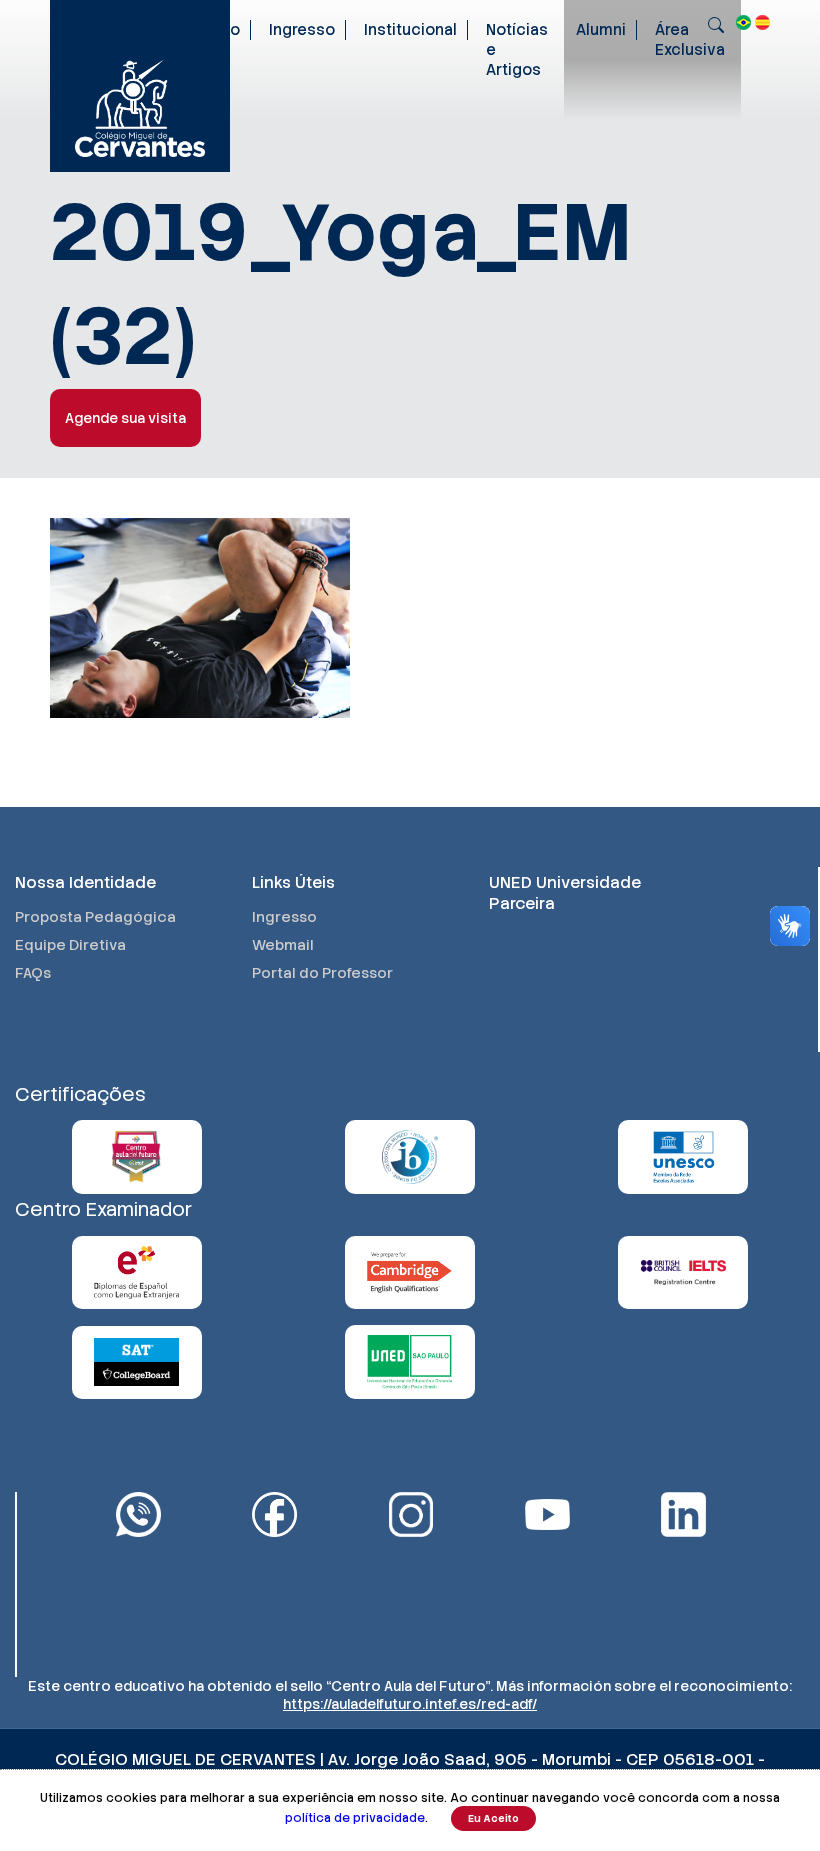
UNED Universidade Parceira (565, 893)
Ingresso (302, 30)
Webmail (283, 945)
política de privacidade (355, 1818)
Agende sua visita (125, 418)
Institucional (410, 30)
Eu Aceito (493, 1818)
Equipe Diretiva (70, 945)
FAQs (33, 973)
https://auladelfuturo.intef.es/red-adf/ (410, 1704)
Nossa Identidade (85, 882)
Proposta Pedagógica (95, 917)
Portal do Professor (322, 973)
